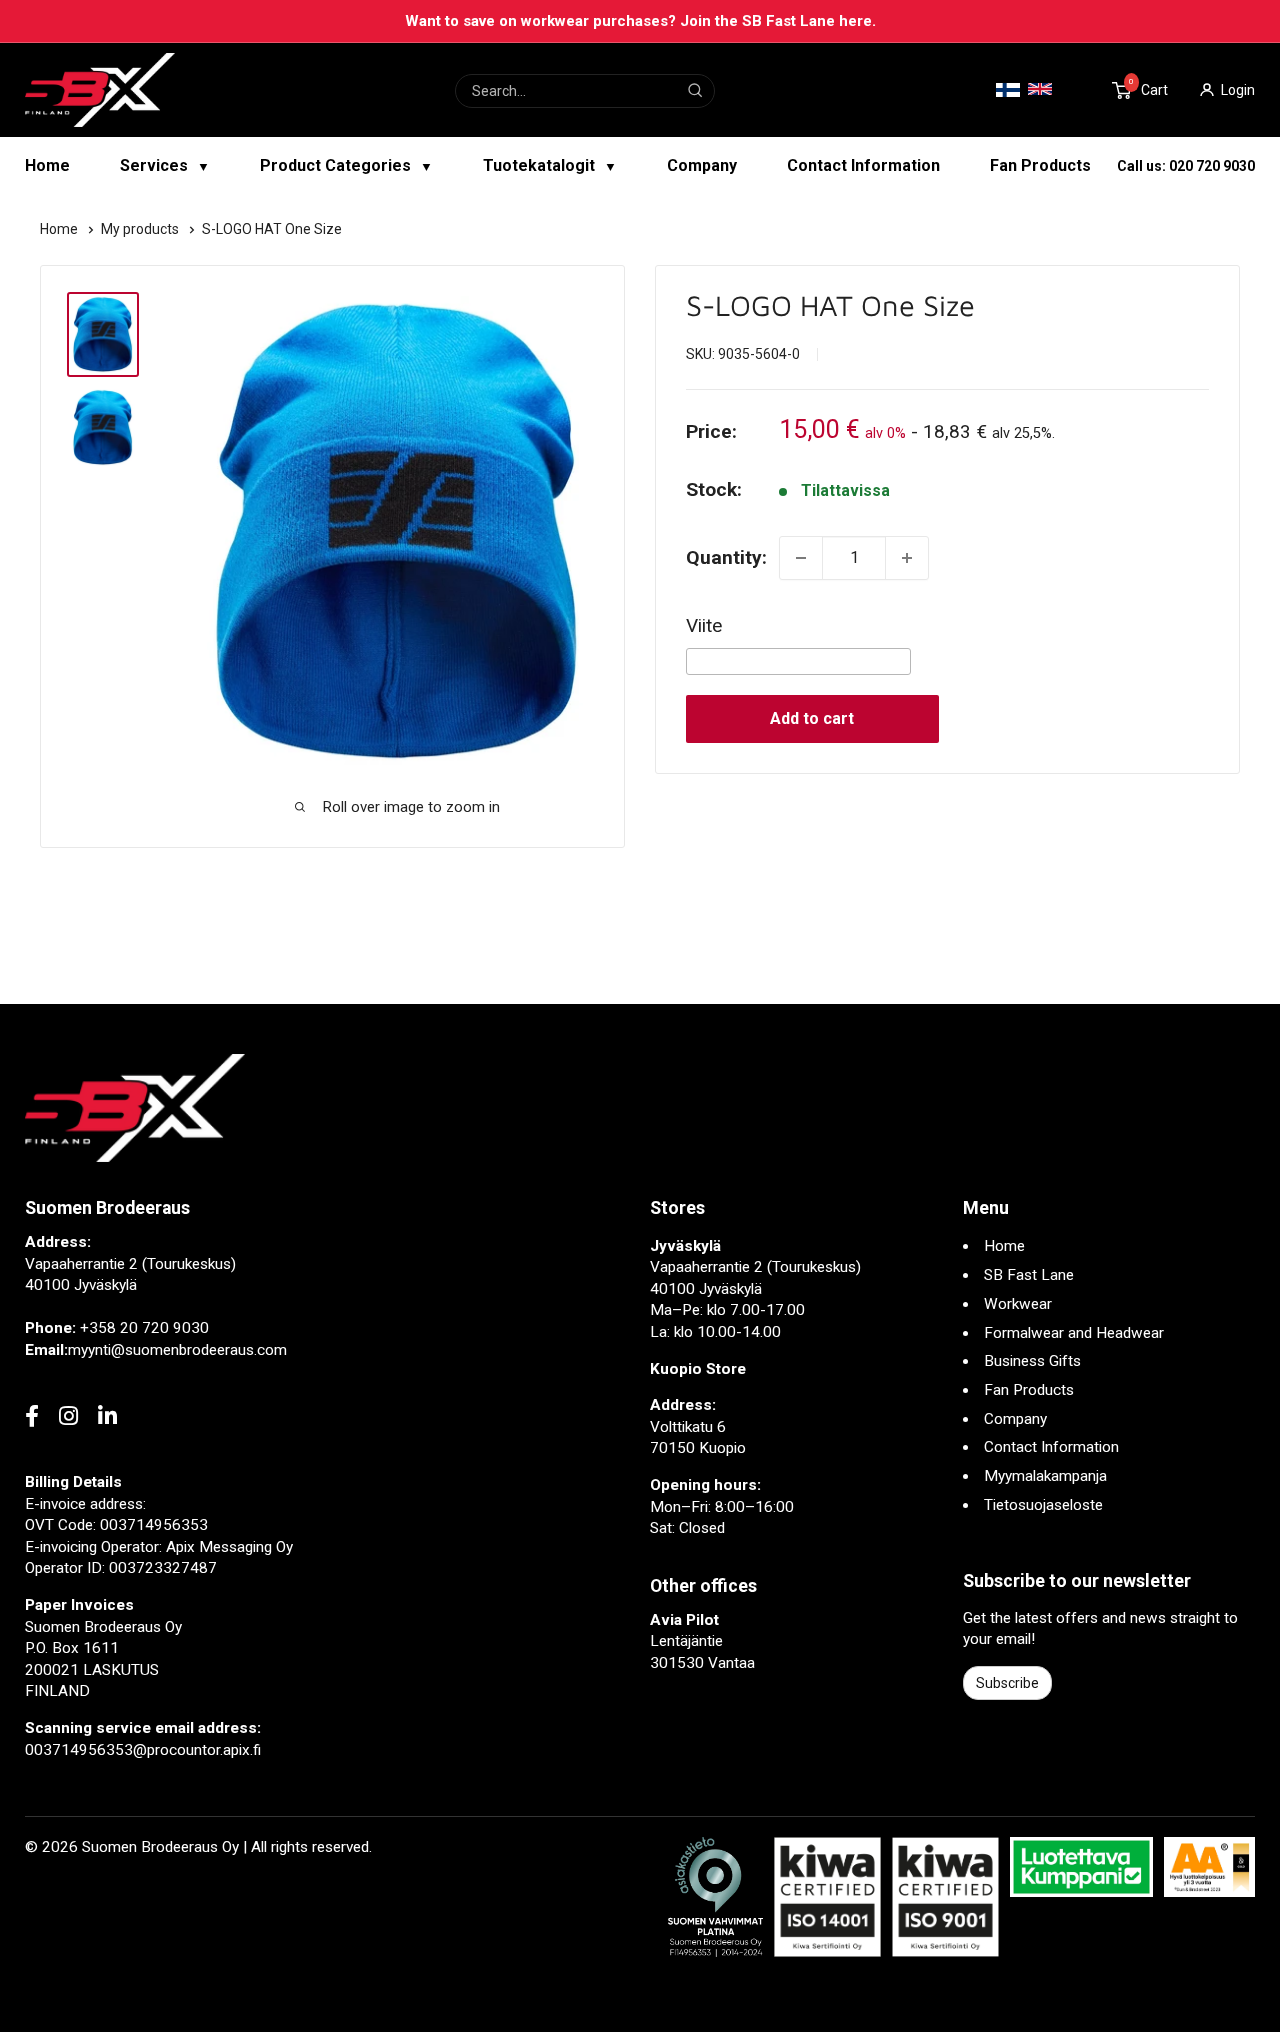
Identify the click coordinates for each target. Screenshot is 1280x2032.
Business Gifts (1032, 1361)
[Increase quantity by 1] (907, 558)
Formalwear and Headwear (1074, 1333)
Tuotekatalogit (550, 165)
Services (165, 165)
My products (141, 229)
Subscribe (1007, 1683)
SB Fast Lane (1029, 1275)
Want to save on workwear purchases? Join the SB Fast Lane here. (640, 21)
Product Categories (346, 165)
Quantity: (726, 557)
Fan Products (1040, 165)
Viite (704, 625)
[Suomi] (1008, 90)
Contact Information (863, 165)
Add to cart (812, 718)
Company (702, 165)
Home (47, 165)
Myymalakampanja (1045, 1476)
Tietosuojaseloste (1043, 1505)
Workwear (1018, 1304)
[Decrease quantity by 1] (801, 558)
